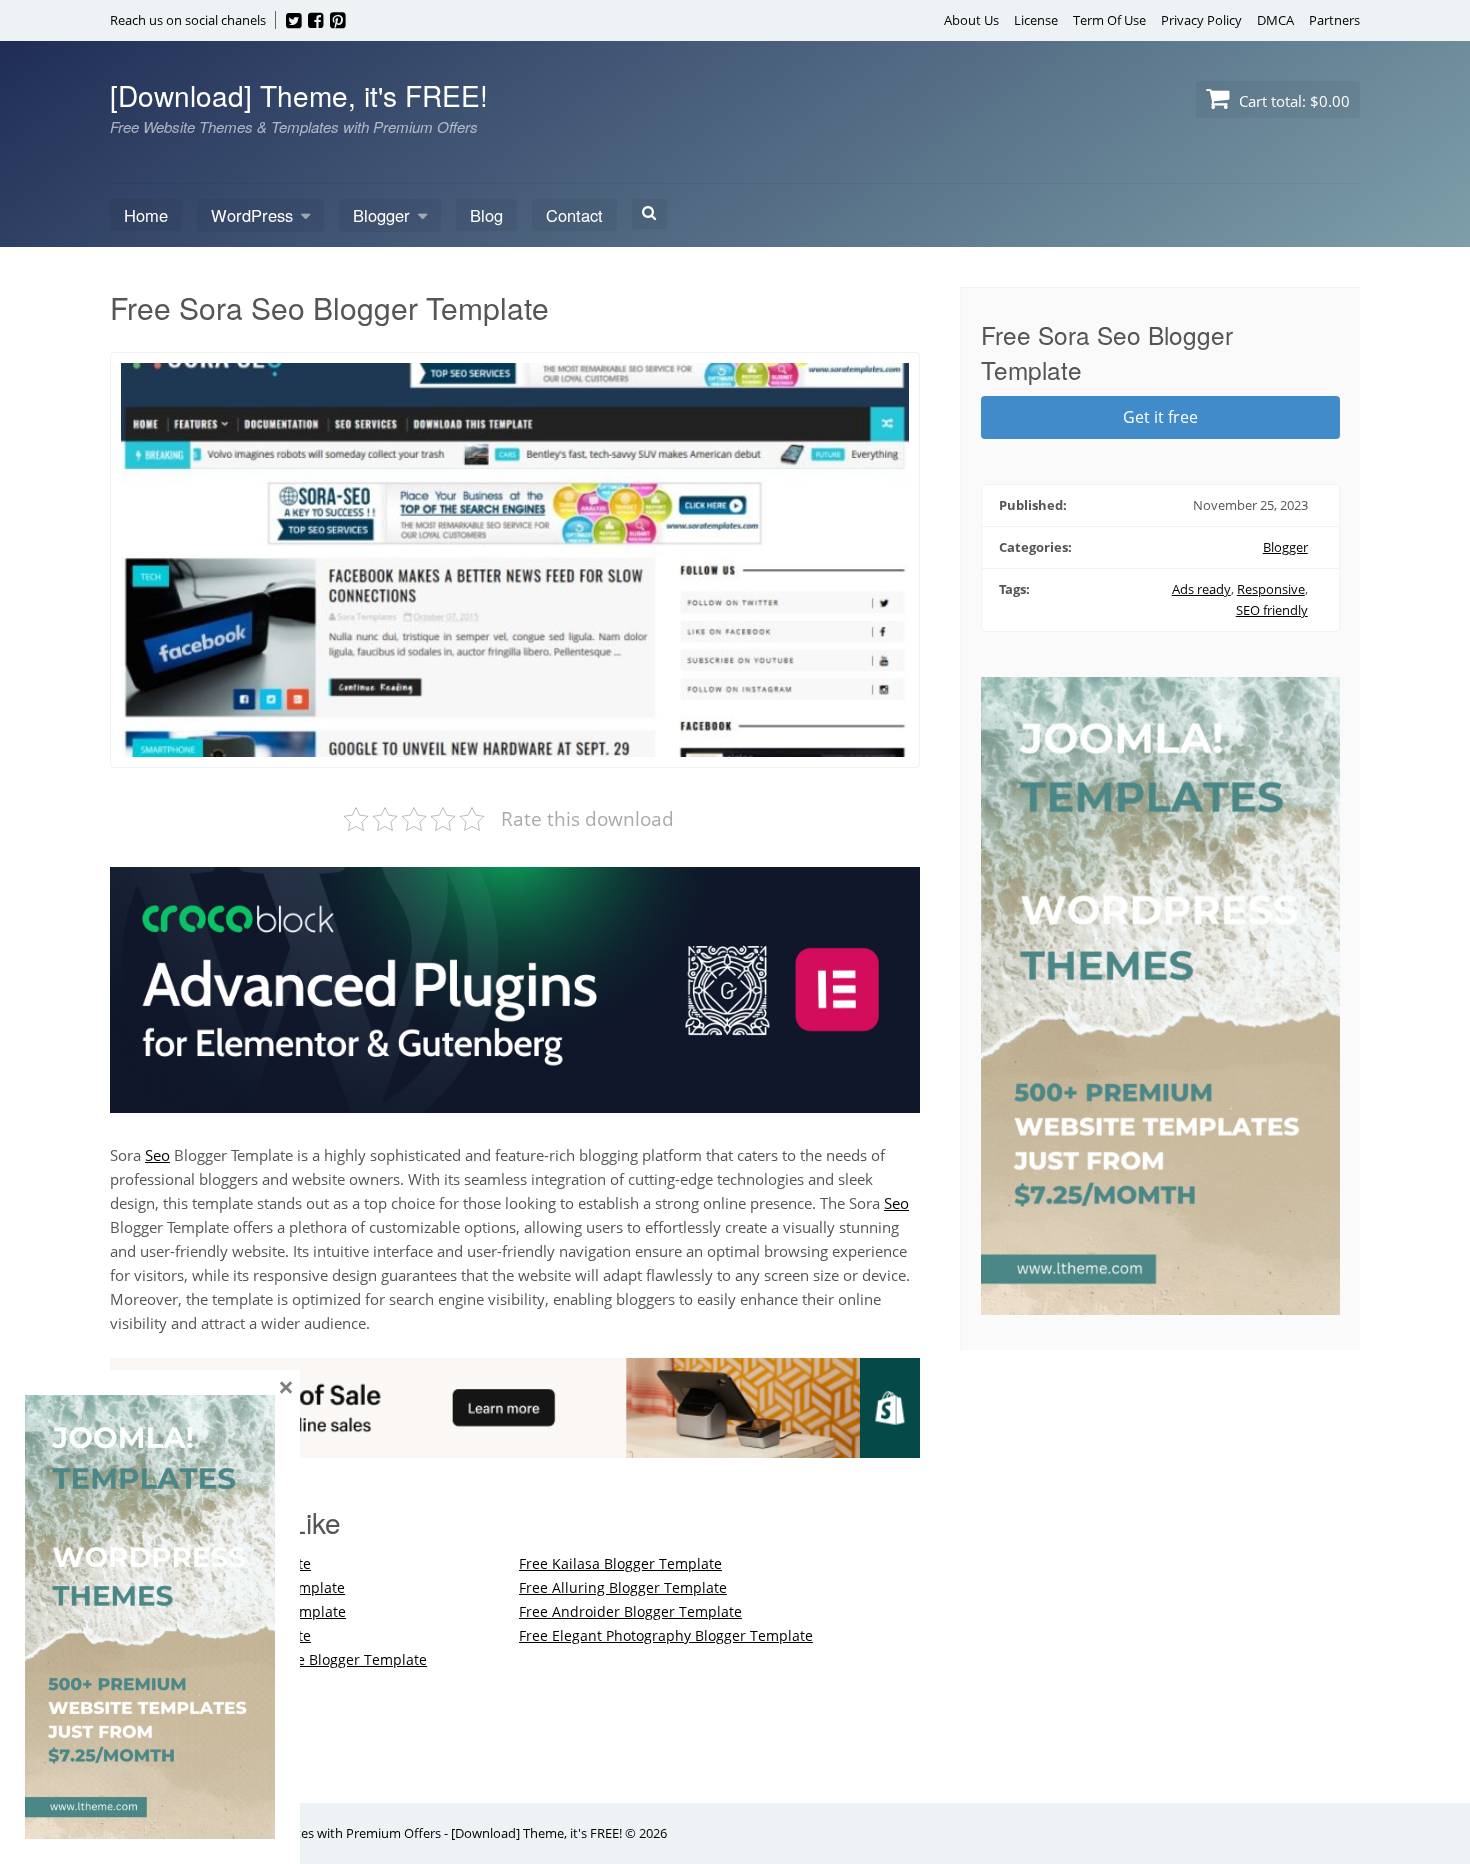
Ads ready (1201, 589)
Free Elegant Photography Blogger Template (666, 1635)
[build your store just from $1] (515, 1446)
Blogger (381, 215)
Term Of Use (1109, 20)
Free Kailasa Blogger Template (620, 1563)
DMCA (1275, 20)
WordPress (252, 215)
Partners (1334, 20)
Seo (157, 1155)
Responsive (1271, 589)
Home (146, 215)
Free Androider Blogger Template (630, 1611)
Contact (574, 215)
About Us (971, 20)
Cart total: (1292, 101)
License (1036, 20)
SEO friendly (1272, 610)
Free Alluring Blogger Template (623, 1587)
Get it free (1160, 417)
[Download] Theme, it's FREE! (299, 95)
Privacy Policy (1201, 20)
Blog (486, 215)
